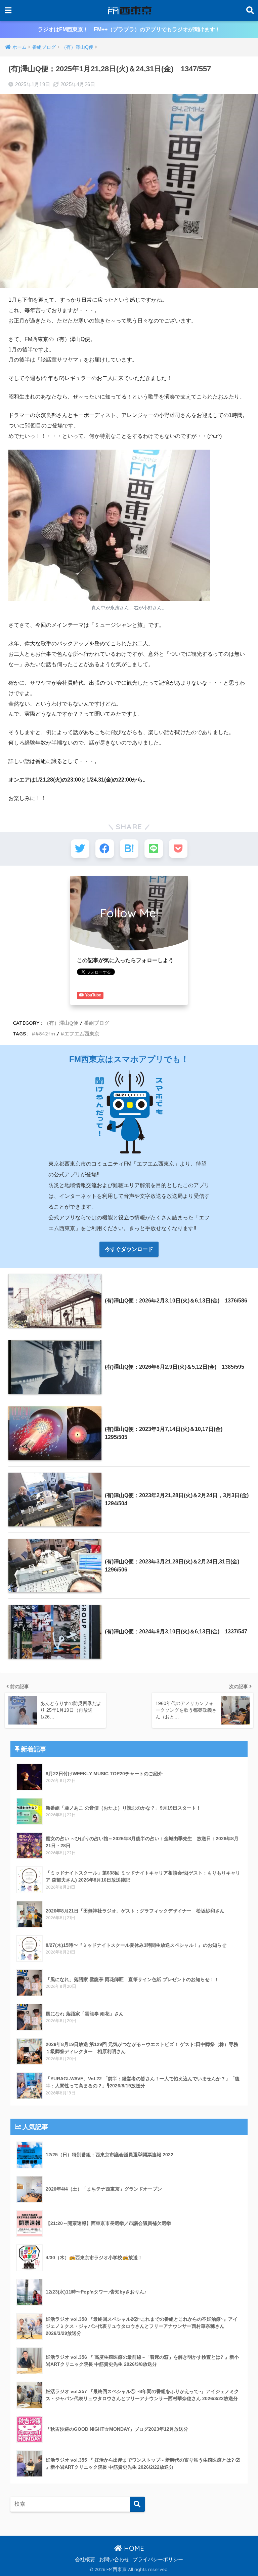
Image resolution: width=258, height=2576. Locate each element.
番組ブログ (97, 1023)
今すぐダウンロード (129, 1249)
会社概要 (85, 2560)
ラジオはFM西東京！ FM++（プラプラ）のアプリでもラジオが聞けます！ (129, 29)
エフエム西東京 (82, 1034)
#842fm (45, 1034)
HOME (133, 2548)
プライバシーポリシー (158, 2560)
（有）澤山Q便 (61, 1023)
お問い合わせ (114, 2560)
